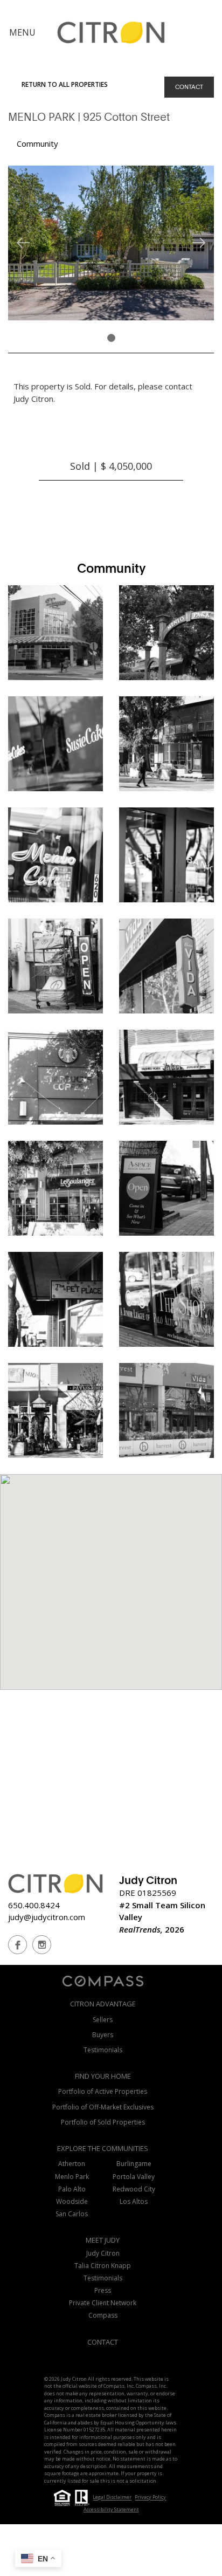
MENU (22, 32)
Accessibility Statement (111, 2509)
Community (37, 143)
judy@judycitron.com (47, 1917)
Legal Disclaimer (112, 2498)
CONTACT (189, 87)
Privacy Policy (150, 2498)
